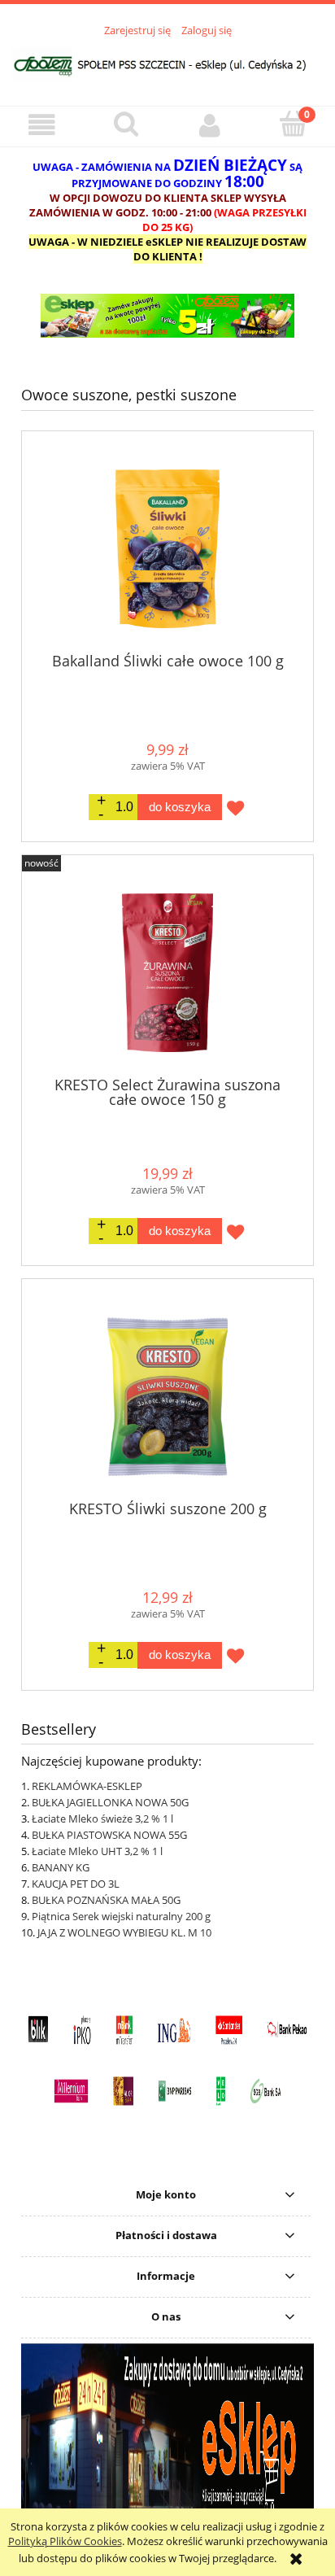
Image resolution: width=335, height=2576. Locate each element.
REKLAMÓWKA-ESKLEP (87, 1786)
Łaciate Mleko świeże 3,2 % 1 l (102, 1818)
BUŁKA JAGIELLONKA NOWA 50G (110, 1802)
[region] (167, 316)
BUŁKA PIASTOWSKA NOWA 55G (109, 1835)
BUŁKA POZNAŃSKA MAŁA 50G (106, 1900)
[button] (42, 126)
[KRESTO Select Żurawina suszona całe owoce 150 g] (167, 973)
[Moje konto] (209, 126)
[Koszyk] (293, 124)
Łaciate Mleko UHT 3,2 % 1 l (97, 1851)
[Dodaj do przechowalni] (235, 808)
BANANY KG (61, 1867)
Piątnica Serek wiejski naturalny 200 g (121, 1916)
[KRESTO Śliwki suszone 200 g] (167, 1397)
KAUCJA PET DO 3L (76, 1884)
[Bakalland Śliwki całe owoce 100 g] (167, 549)
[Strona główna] (167, 62)
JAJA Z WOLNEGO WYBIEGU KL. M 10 (124, 1932)
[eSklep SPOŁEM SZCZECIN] (167, 316)
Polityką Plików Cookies (65, 2541)
